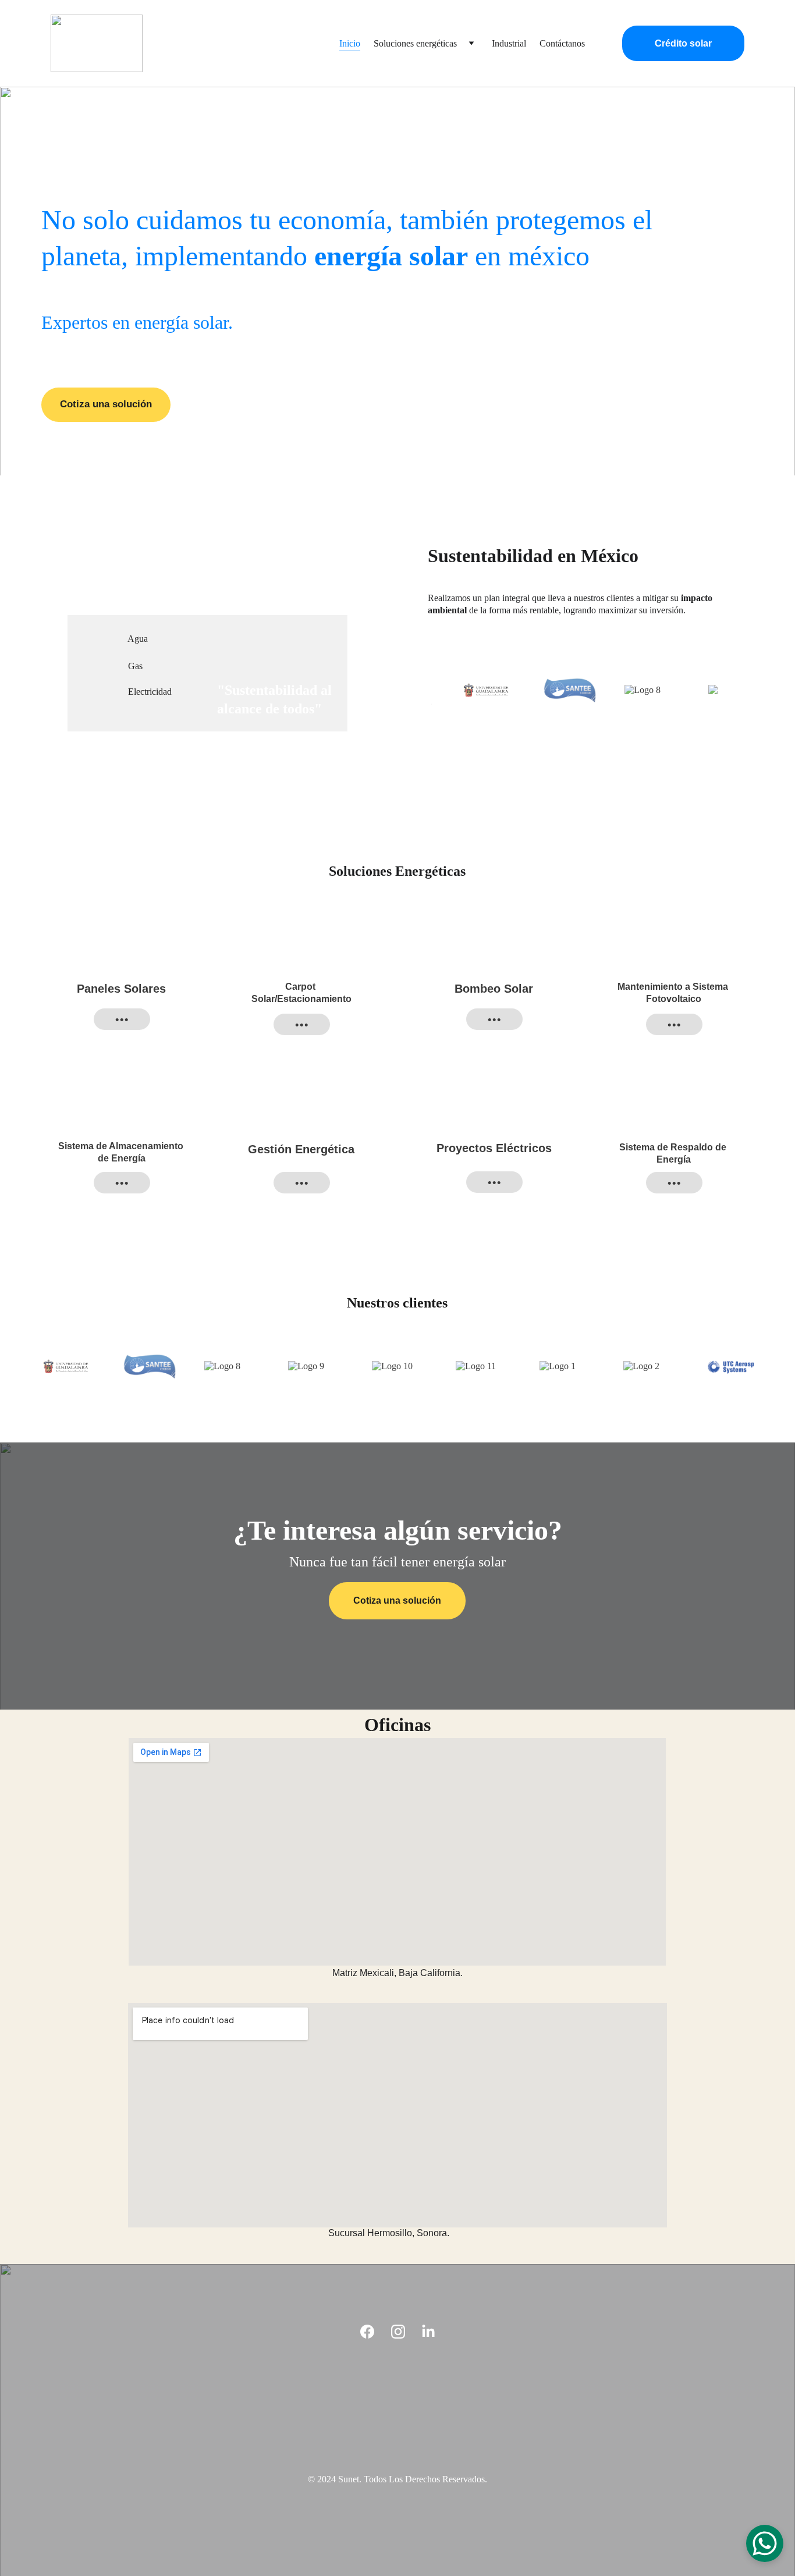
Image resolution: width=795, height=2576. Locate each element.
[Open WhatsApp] (765, 2543)
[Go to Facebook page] (367, 2332)
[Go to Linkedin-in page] (428, 2332)
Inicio (350, 43)
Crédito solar (683, 43)
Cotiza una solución (106, 404)
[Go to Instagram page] (398, 2332)
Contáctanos (562, 43)
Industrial (509, 43)
